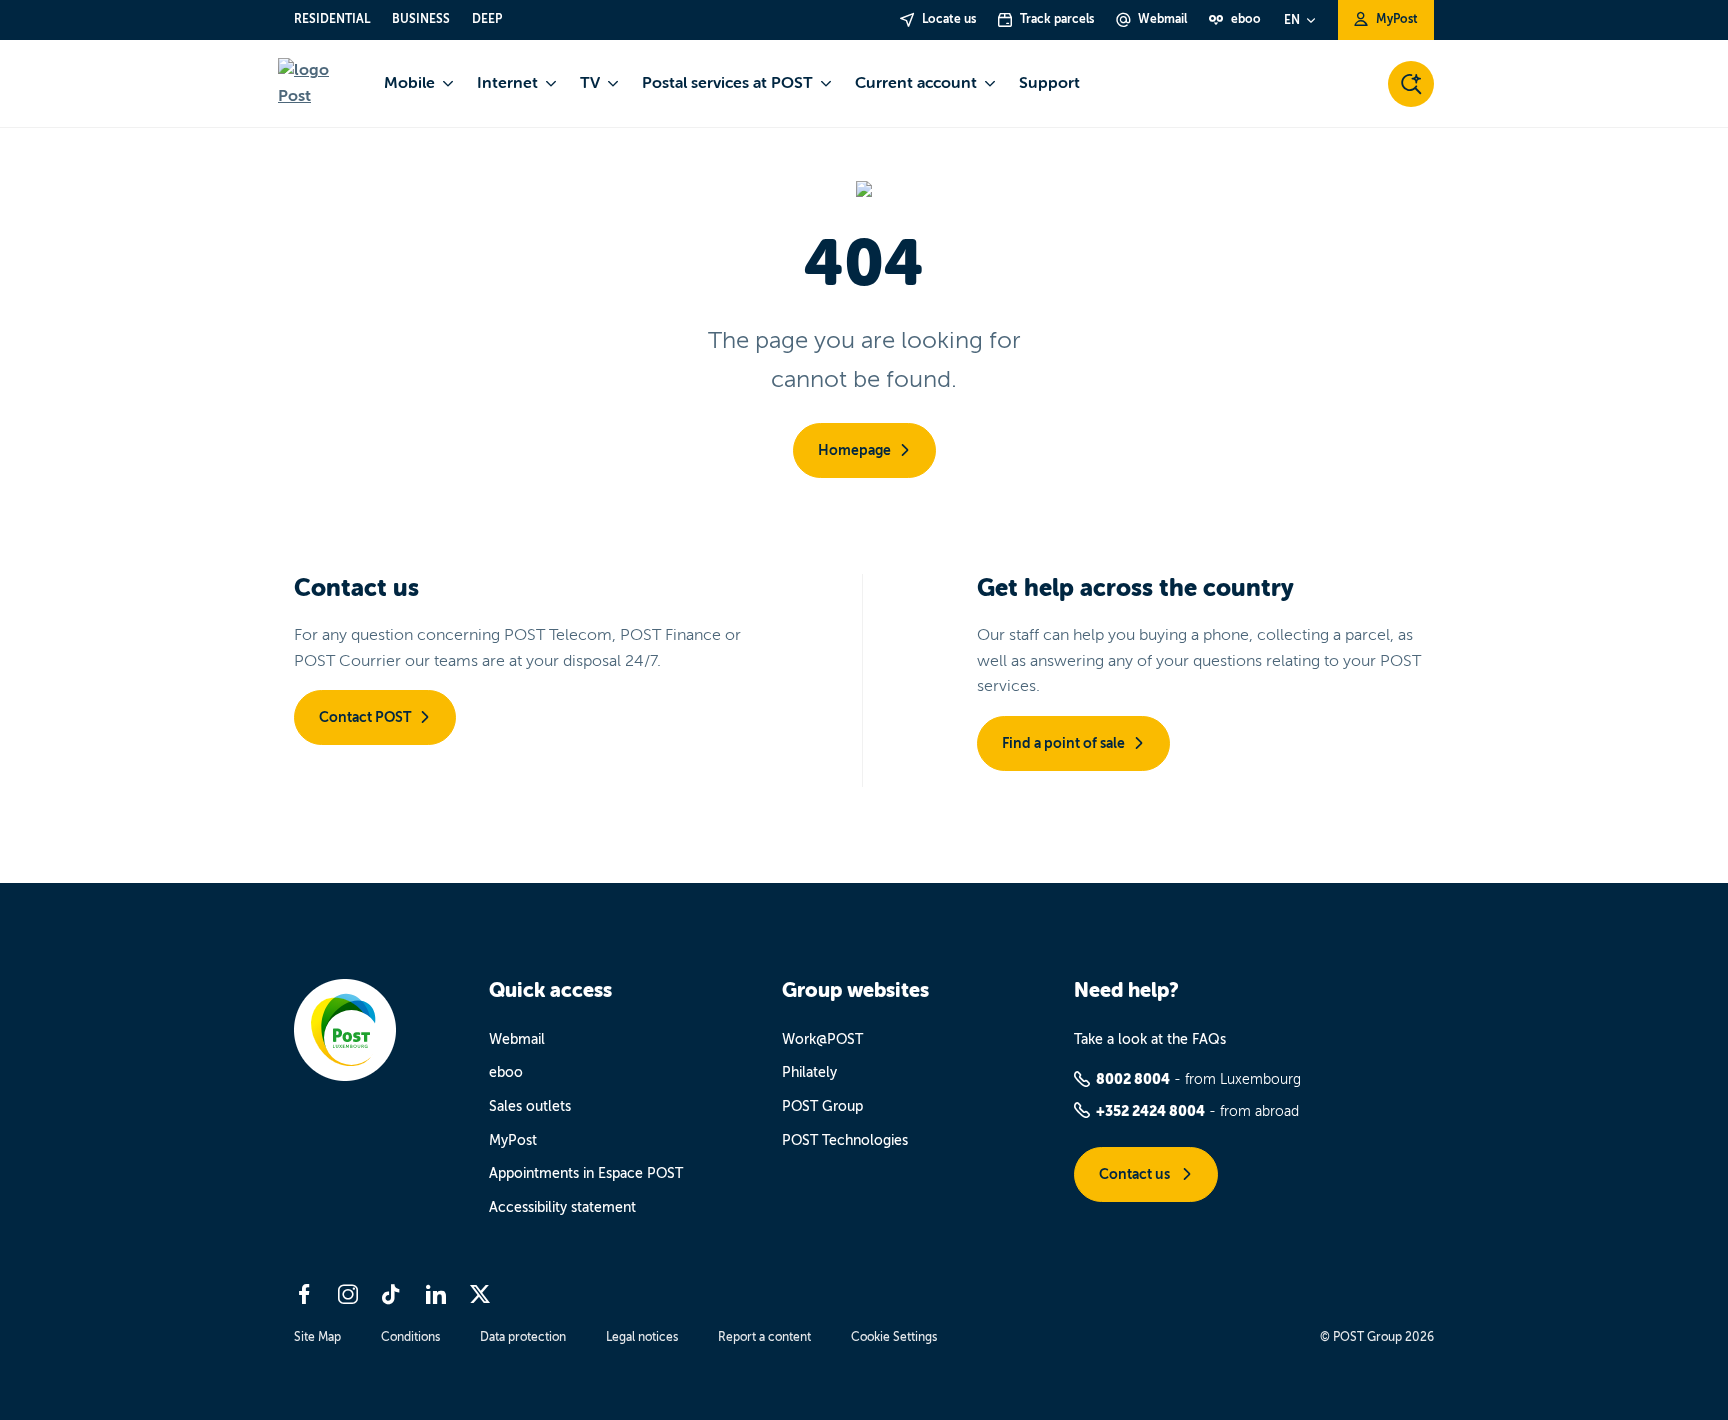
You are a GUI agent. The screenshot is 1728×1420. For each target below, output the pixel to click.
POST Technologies (845, 1140)
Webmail (517, 1039)
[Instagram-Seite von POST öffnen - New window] (348, 1294)
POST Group (822, 1106)
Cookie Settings (894, 1337)
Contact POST (365, 717)
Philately (809, 1072)
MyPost (513, 1140)
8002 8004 (1133, 1079)
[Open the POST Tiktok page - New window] (392, 1294)
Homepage (854, 450)
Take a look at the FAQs (1150, 1039)
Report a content (764, 1337)
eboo (506, 1072)
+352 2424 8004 (1150, 1111)
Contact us (1136, 1174)
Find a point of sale (1063, 743)
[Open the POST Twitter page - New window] (480, 1294)
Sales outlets (530, 1106)
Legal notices (642, 1337)
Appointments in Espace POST (586, 1173)
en (1292, 20)
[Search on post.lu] (1411, 84)
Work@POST (822, 1039)
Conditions (410, 1337)
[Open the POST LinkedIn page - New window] (436, 1294)
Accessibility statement (562, 1207)
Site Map (317, 1337)
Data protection (523, 1337)
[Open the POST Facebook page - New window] (304, 1294)
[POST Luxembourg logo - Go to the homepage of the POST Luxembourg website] (319, 83)
